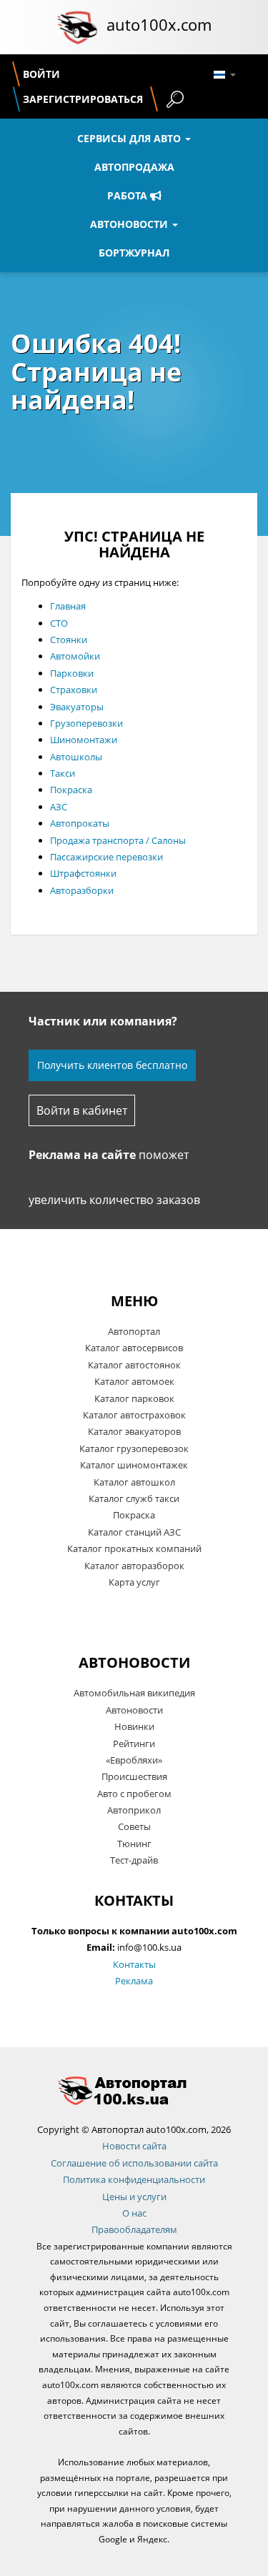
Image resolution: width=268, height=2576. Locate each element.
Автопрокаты (80, 823)
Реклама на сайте (82, 1155)
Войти (41, 74)
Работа (129, 195)
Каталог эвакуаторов (134, 1431)
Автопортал (134, 1331)
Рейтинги (134, 1744)
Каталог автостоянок (134, 1365)
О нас (134, 2213)
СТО (59, 623)
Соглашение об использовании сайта (134, 2163)
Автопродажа (134, 167)
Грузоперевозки (86, 723)
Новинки (134, 1726)
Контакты (134, 1964)
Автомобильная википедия (134, 1693)
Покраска (71, 790)
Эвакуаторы (77, 707)
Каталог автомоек (134, 1381)
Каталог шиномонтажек (134, 1465)
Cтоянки (69, 640)
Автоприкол (134, 1810)
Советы (134, 1826)
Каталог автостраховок (134, 1415)
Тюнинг (134, 1844)
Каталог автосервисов (134, 1348)
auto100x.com (159, 24)
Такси (63, 773)
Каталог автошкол (134, 1482)
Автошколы (76, 757)
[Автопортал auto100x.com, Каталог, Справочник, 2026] (77, 27)
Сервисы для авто (130, 138)
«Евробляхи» (134, 1760)
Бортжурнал (134, 253)
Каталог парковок (134, 1398)
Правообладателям (134, 2229)
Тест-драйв (134, 1860)
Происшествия (134, 1776)
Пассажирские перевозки (106, 857)
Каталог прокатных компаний (134, 1548)
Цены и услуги (134, 2197)
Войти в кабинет (82, 1110)
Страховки (74, 690)
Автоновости (130, 224)
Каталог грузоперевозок (134, 1448)
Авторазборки (82, 890)
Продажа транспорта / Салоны (118, 840)
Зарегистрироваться (83, 99)
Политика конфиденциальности (134, 2179)
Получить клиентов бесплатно (112, 1065)
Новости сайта (134, 2146)
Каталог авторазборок (134, 1566)
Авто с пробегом (134, 1794)
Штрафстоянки (83, 873)
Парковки (72, 673)
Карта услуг (134, 1582)
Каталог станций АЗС (134, 1532)
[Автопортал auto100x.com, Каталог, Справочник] (134, 2090)
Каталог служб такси (134, 1498)
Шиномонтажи (84, 740)
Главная (68, 606)
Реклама (134, 1981)
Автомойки (75, 656)
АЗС (59, 807)
